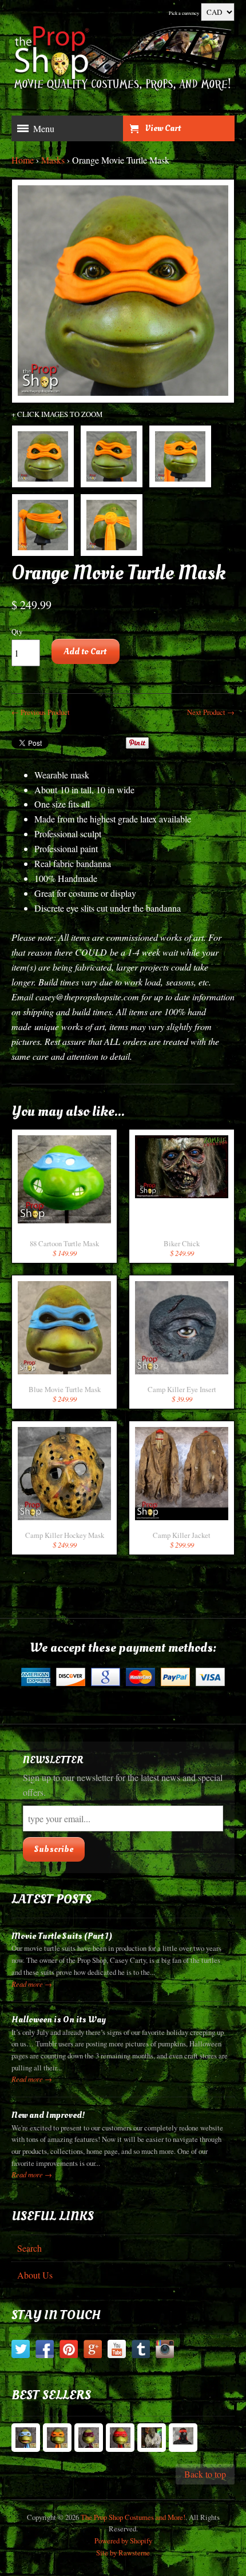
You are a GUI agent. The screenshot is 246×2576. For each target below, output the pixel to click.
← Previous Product (41, 712)
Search (29, 2248)
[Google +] (93, 2351)
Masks (53, 160)
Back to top (205, 2474)
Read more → (32, 1984)
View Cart (163, 128)
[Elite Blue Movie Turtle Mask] (26, 2438)
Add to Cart (85, 651)
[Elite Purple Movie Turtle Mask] (89, 2438)
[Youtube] (117, 2351)
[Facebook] (45, 2351)
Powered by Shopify (123, 2541)
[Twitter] (21, 2351)
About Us (35, 2275)
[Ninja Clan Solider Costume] (183, 2438)
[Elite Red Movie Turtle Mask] (120, 2438)
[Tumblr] (141, 2351)
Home (23, 160)
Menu (44, 128)
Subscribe (54, 1849)
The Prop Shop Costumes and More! (133, 2517)
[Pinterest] (69, 2351)
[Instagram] (165, 2351)
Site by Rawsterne (123, 2553)
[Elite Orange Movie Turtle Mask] (57, 2438)
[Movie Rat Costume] (152, 2438)
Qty (17, 631)
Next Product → (211, 712)
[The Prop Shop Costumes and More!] (123, 61)
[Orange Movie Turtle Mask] (43, 456)
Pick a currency (184, 13)
